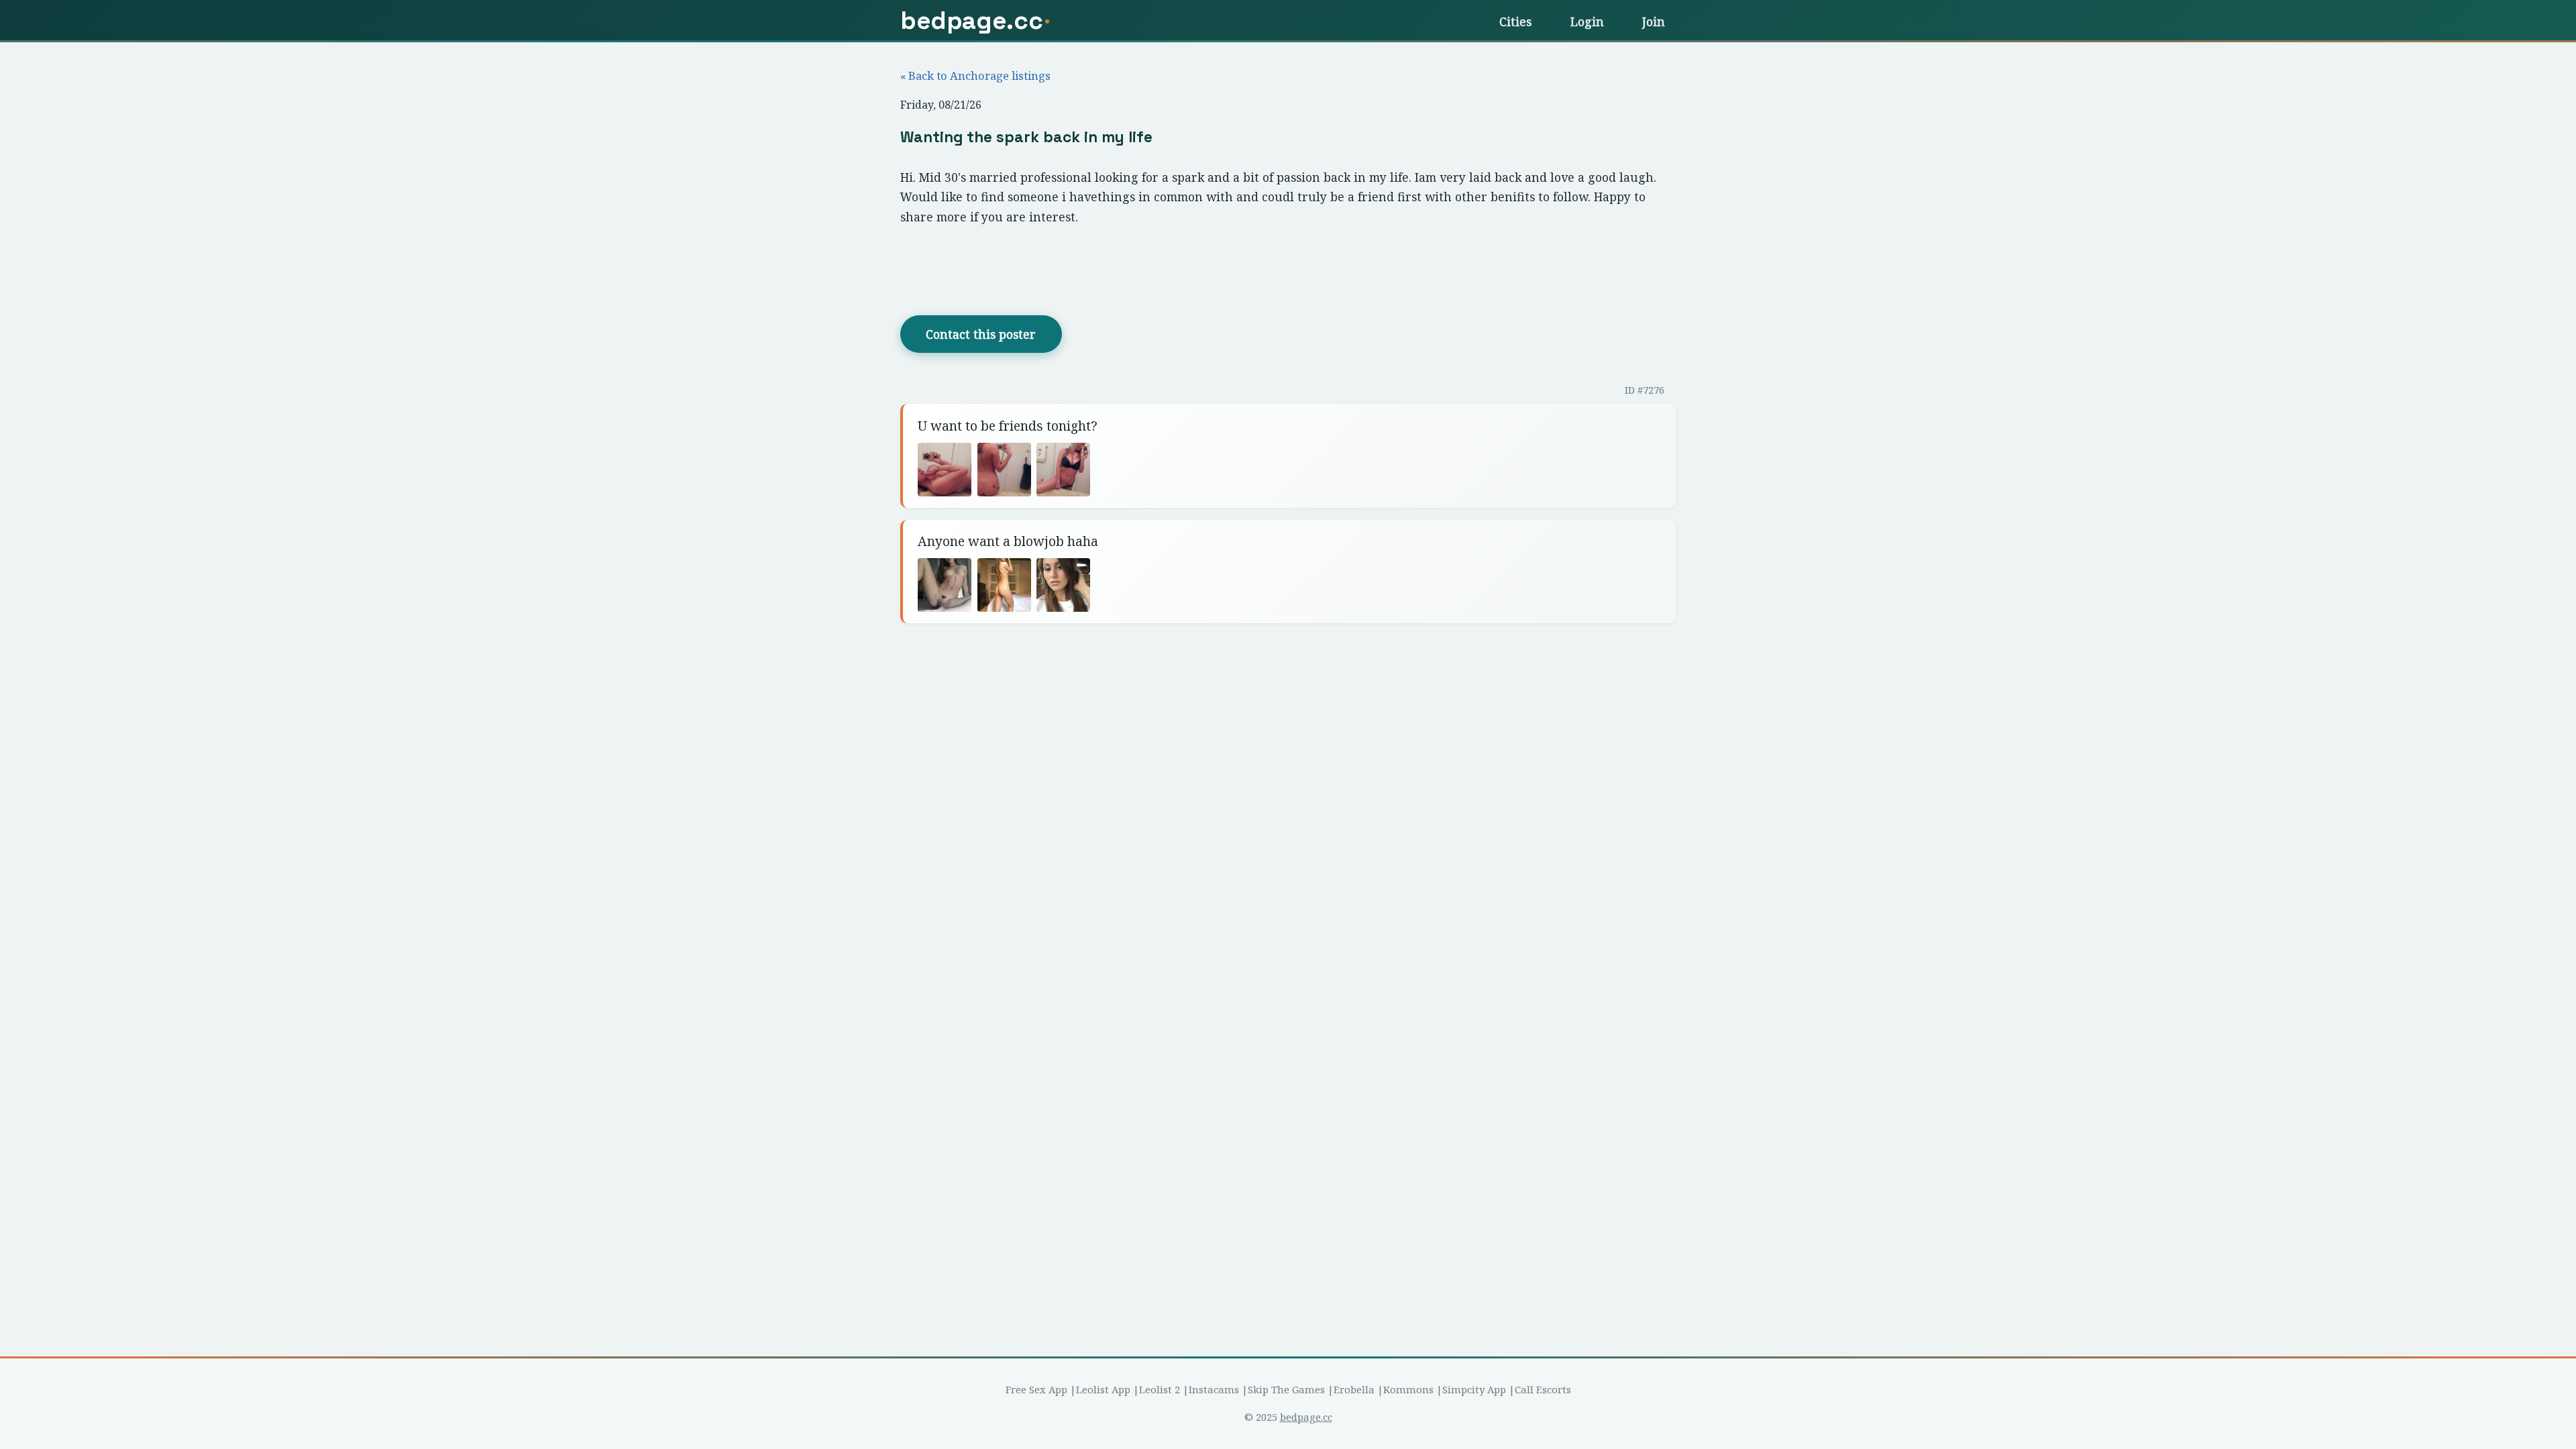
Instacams (1214, 1389)
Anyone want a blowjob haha (1008, 541)
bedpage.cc (1306, 1417)
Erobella (1354, 1389)
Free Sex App (1036, 1389)
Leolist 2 (1160, 1389)
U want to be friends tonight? (1008, 426)
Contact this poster (981, 334)
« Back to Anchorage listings (975, 75)
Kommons (1408, 1389)
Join (1654, 21)
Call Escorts (1543, 1389)
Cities (1515, 21)
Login (1587, 21)
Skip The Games (1286, 1389)
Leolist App (1103, 1389)
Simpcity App (1474, 1389)
